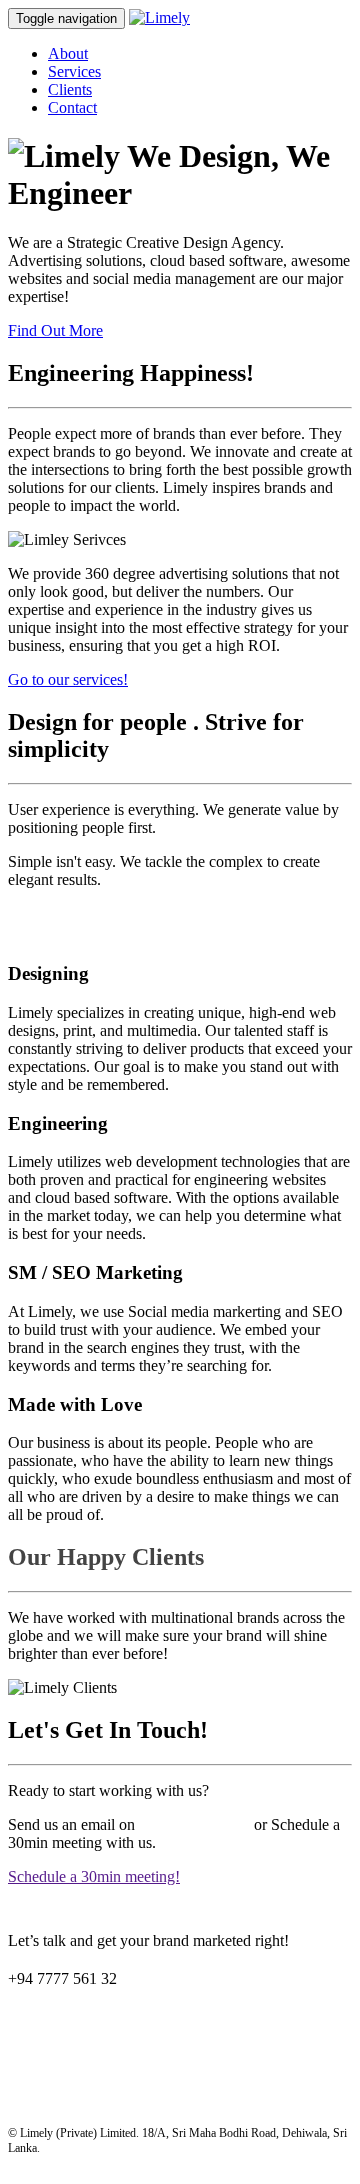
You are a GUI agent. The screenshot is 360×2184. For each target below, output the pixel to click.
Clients (70, 89)
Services (74, 71)
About (68, 53)
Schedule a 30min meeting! (94, 1876)
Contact (72, 107)
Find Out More (55, 330)
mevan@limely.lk (194, 1824)
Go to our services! (68, 679)
